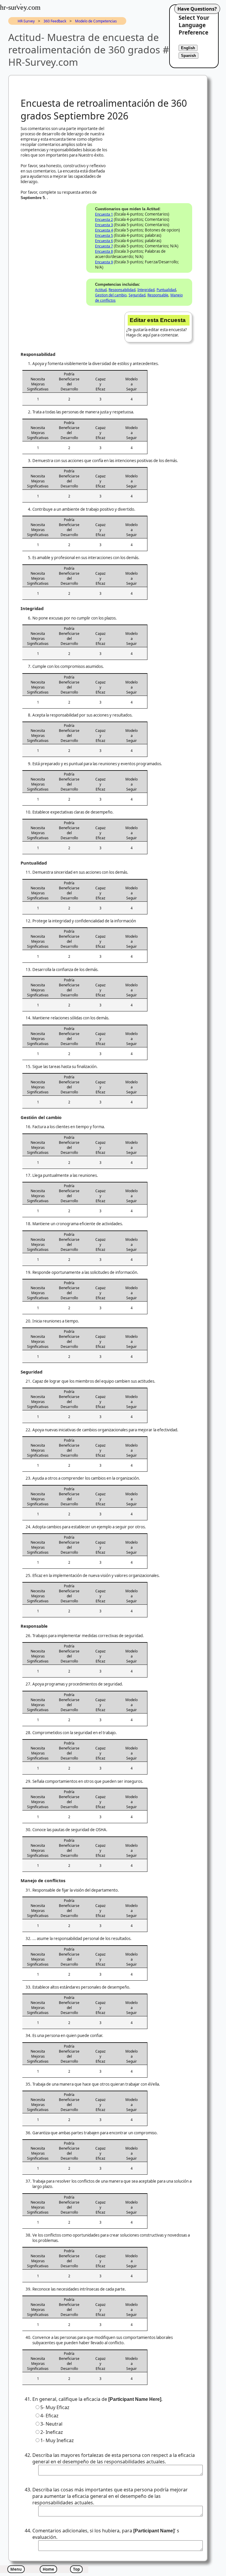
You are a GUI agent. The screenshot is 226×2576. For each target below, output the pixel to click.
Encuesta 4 (104, 230)
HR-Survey (26, 21)
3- (51, 2424)
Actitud (101, 290)
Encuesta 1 (104, 214)
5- (55, 2407)
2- (52, 2432)
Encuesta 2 (104, 220)
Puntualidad (166, 290)
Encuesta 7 (104, 246)
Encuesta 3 (104, 225)
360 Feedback (55, 21)
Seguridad (137, 295)
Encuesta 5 (104, 235)
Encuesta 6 (104, 241)
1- (57, 2440)
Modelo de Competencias (96, 21)
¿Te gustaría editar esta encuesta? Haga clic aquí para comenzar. (157, 327)
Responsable (158, 295)
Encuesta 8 (104, 251)
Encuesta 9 (104, 262)
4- (49, 2416)
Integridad (146, 290)
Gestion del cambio (111, 295)
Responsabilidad (122, 290)
